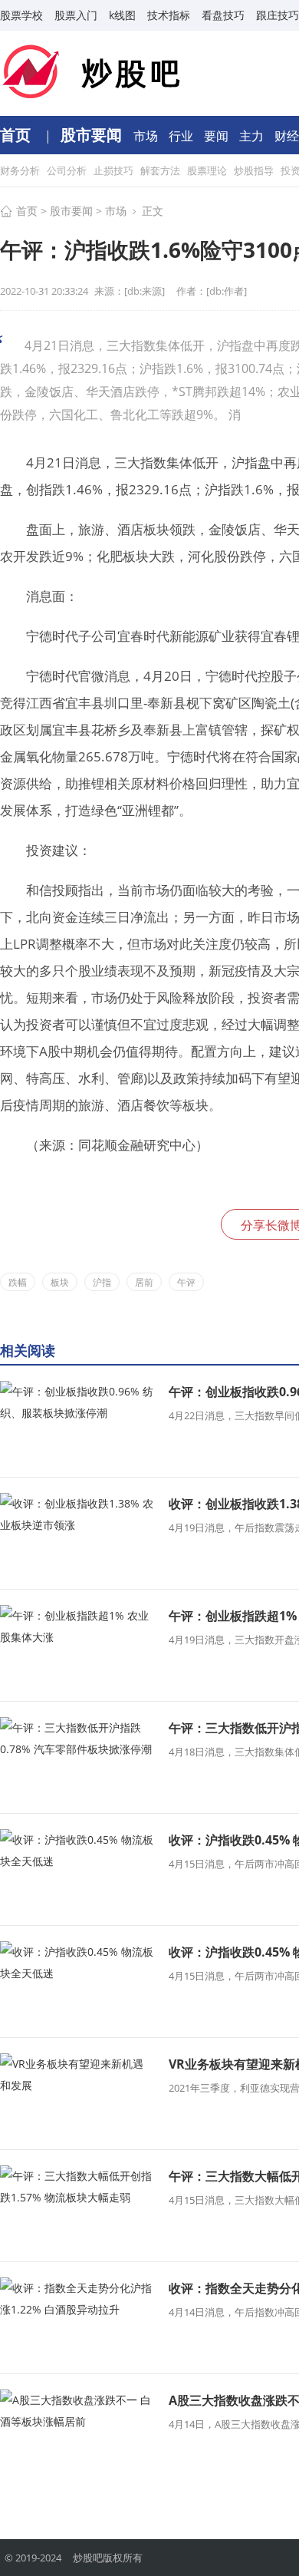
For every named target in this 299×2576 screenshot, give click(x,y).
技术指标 (169, 15)
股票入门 (76, 15)
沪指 (102, 1282)
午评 (186, 1282)
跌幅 (18, 1282)
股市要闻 (93, 135)
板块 (60, 1282)
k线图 (122, 15)
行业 (182, 136)
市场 (147, 136)
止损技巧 (115, 170)
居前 (144, 1282)
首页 (17, 135)
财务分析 (21, 170)
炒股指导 (255, 170)
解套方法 (161, 170)
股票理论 (208, 170)
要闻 (218, 136)
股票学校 (21, 15)
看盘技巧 (223, 15)
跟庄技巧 (278, 15)
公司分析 (68, 170)
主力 (253, 136)
